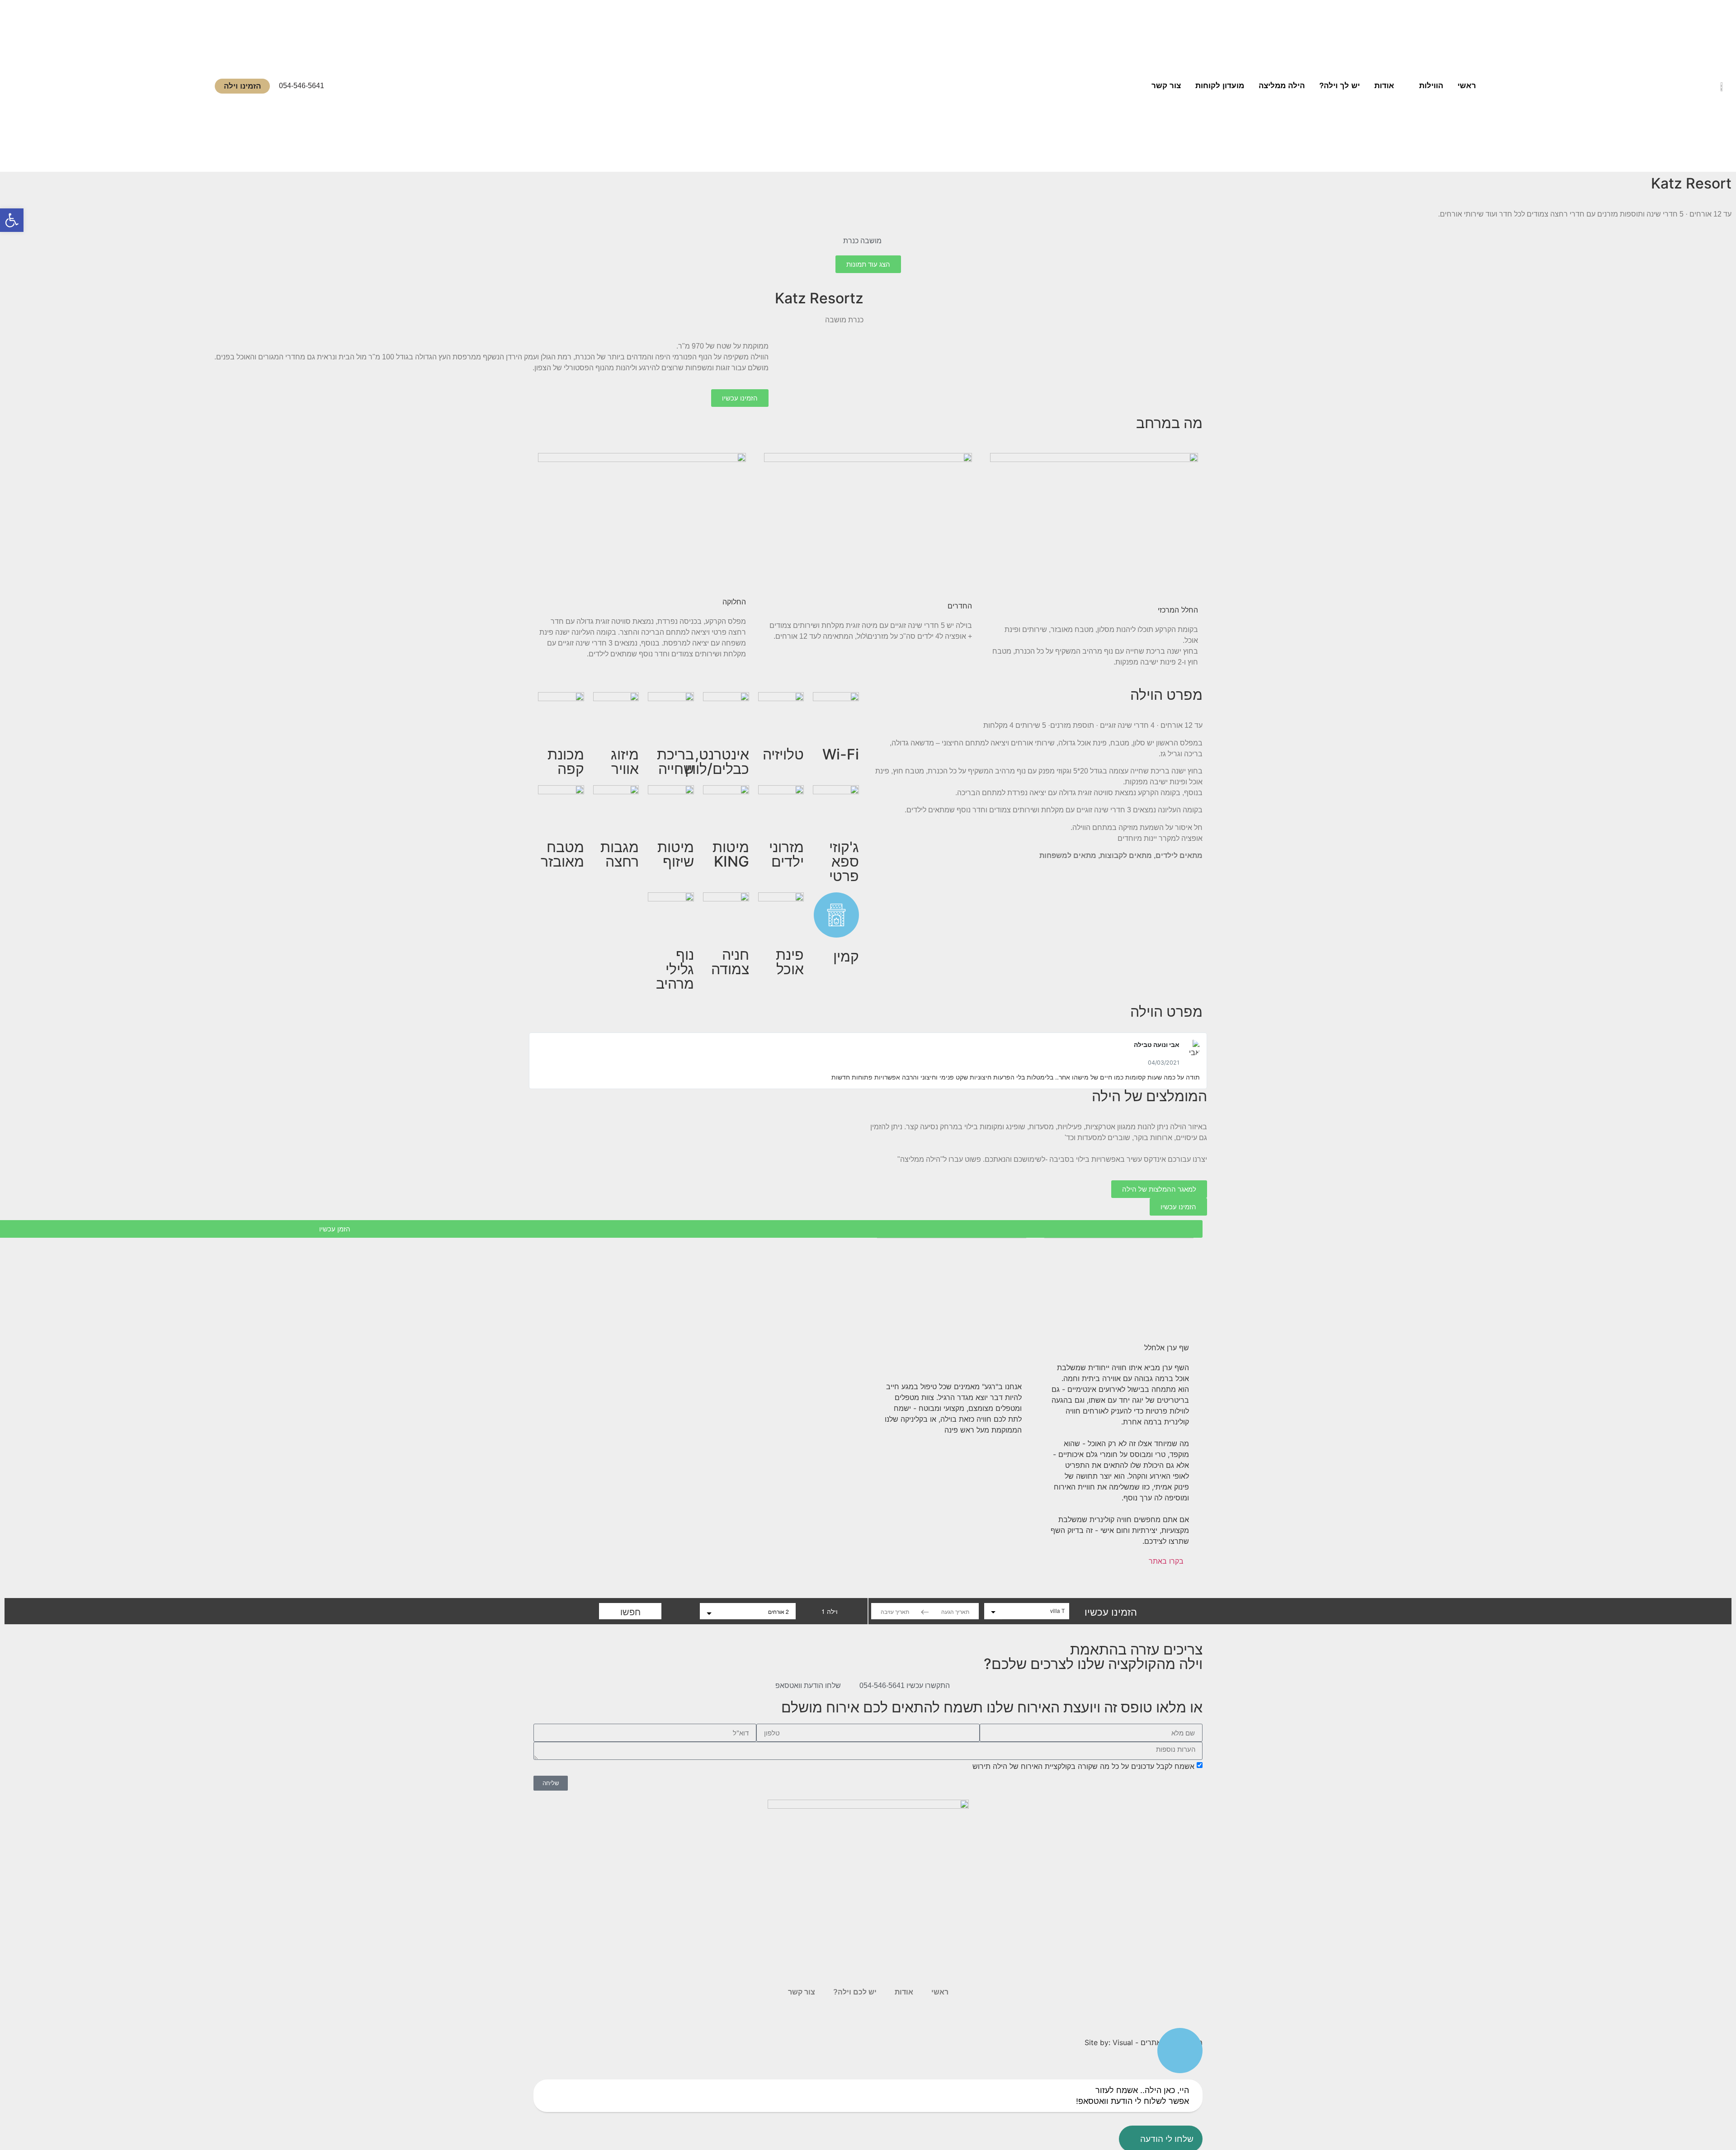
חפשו (630, 1611)
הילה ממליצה (1282, 86)
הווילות (1431, 86)
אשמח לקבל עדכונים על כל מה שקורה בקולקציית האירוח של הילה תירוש (1083, 1766)
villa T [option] (1057, 1610)
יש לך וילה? (1340, 86)
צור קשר (1166, 86)
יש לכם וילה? (855, 1992)
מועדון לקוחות (1220, 86)
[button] (538, 1061)
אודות (1384, 86)
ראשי (1467, 86)
